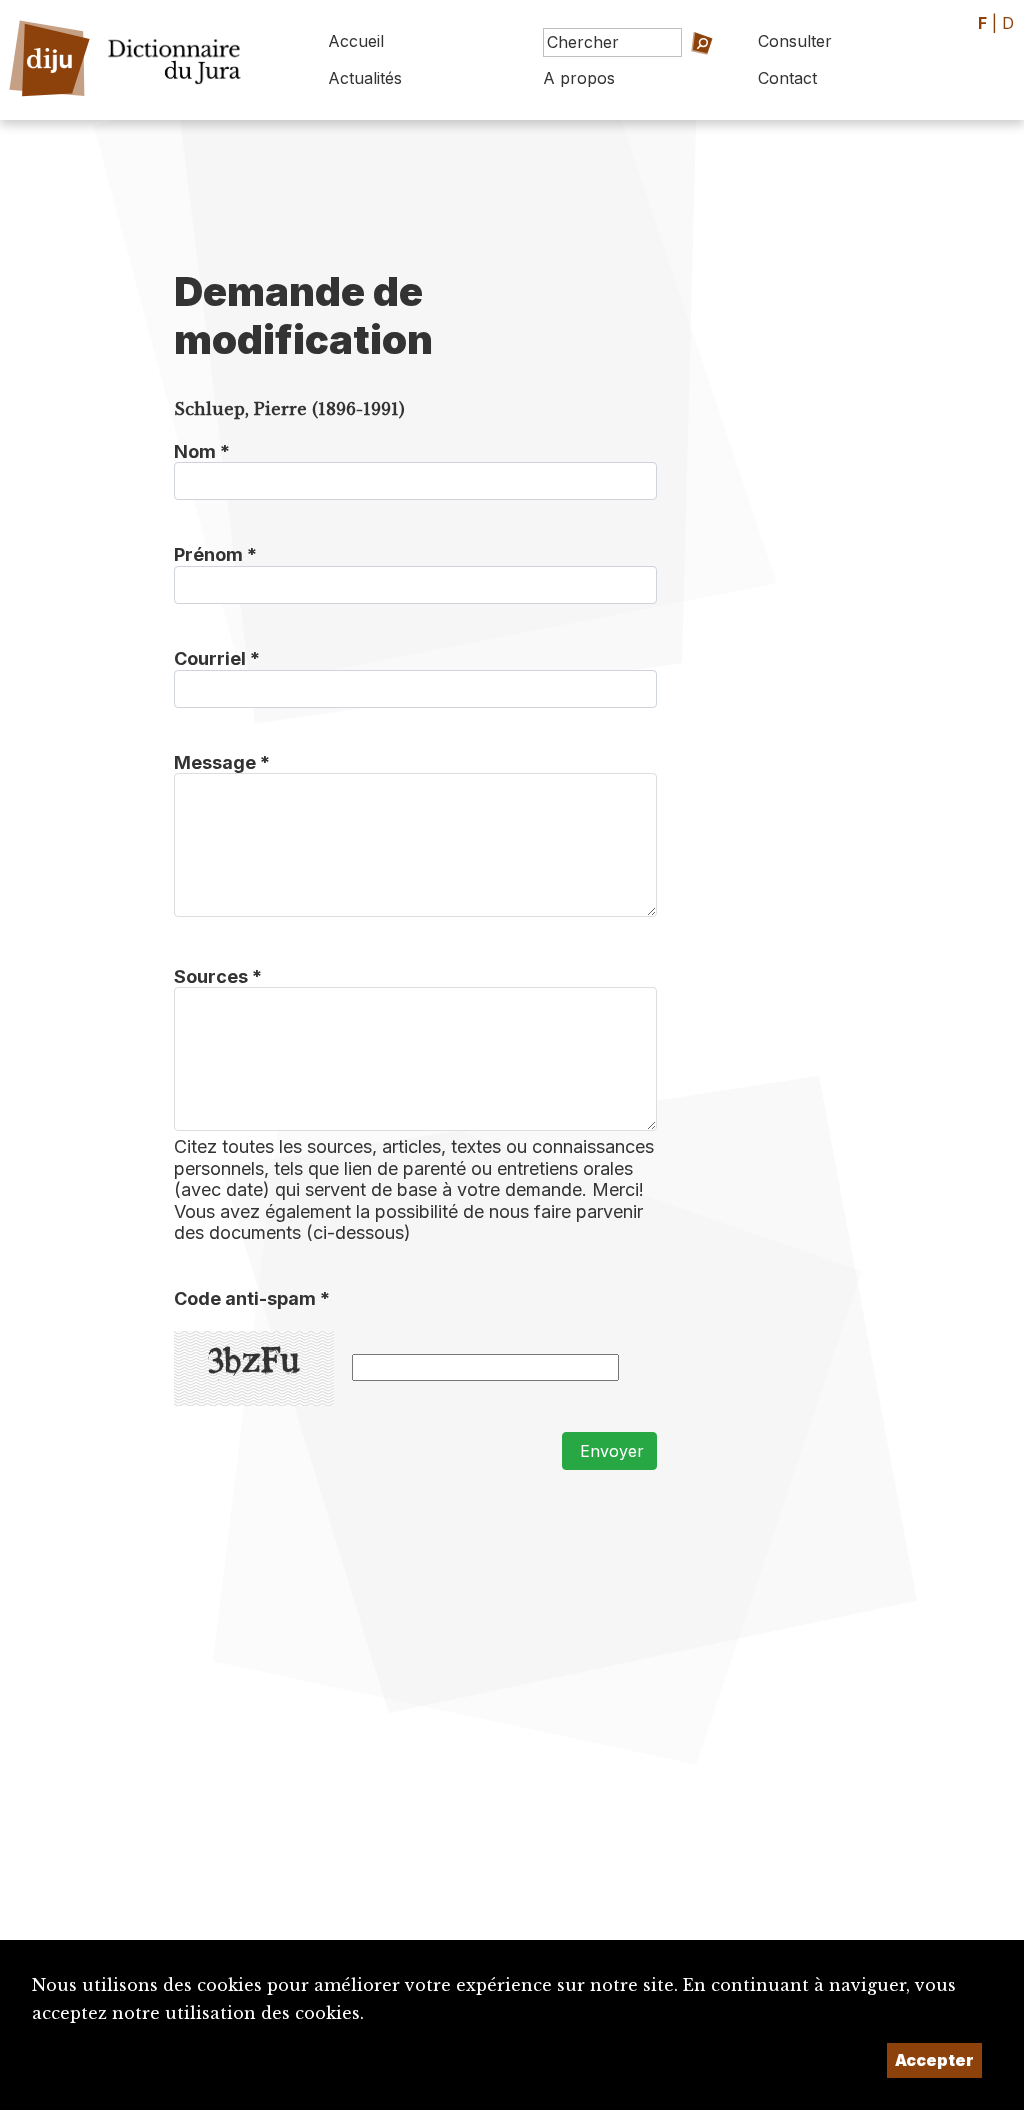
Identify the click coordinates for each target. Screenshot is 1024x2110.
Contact (787, 78)
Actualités (365, 78)
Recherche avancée (684, 84)
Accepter (934, 2060)
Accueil (356, 41)
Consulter (795, 41)
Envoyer (609, 1451)
